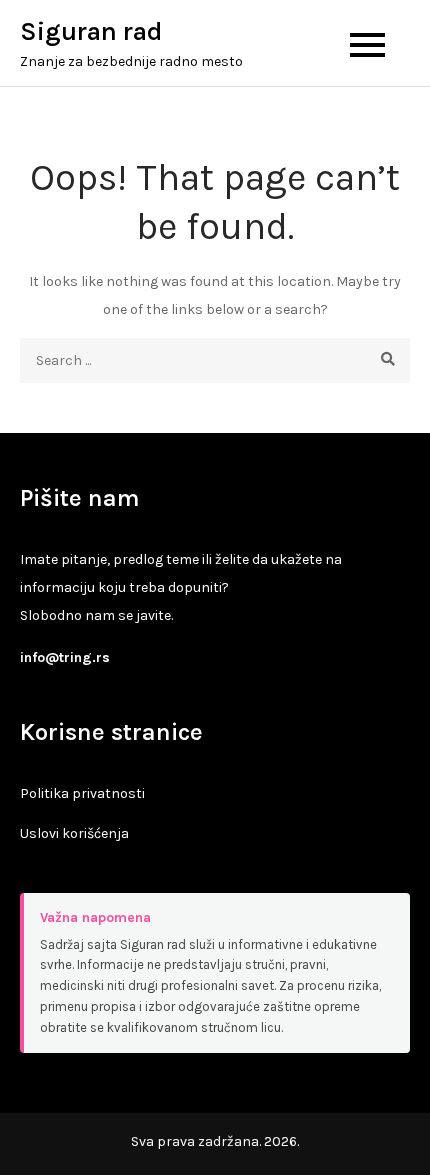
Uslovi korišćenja (74, 833)
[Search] (387, 360)
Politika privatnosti (82, 793)
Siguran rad (91, 31)
